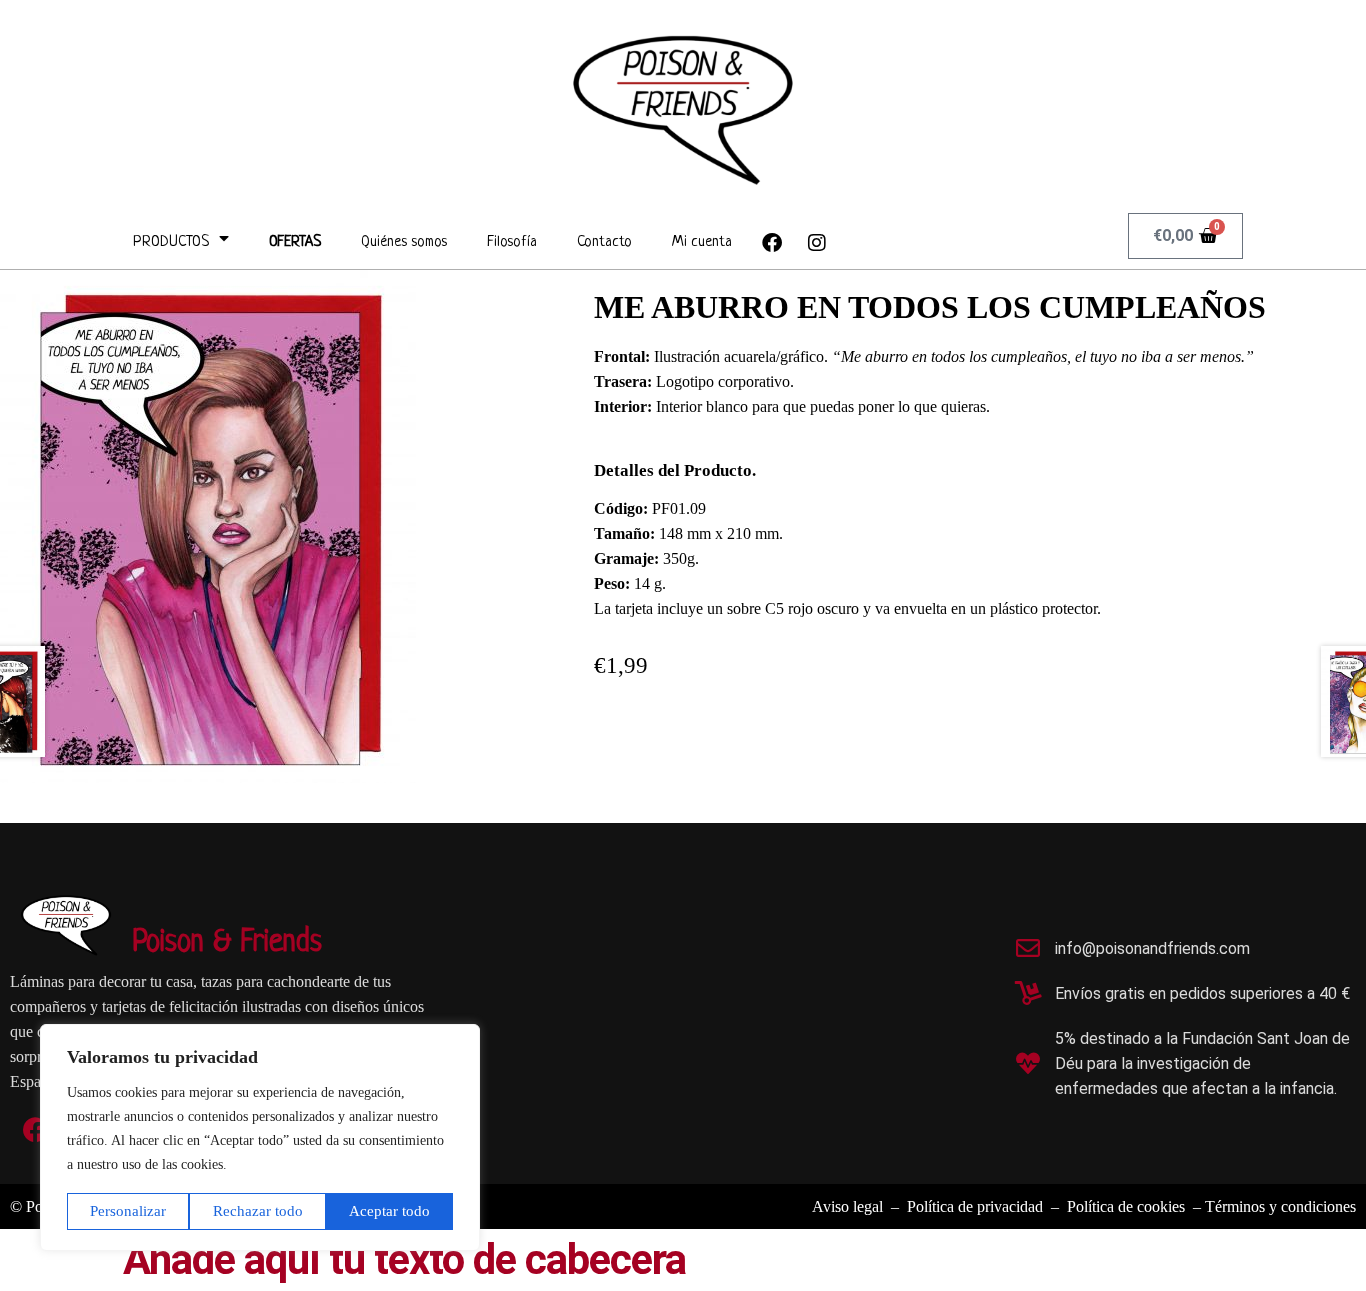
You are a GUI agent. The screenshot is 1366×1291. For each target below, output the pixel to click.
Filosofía (512, 242)
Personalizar (128, 1211)
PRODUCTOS (171, 242)
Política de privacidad (975, 1206)
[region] (260, 1137)
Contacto (604, 242)
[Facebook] (772, 243)
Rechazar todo (258, 1211)
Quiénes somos (404, 242)
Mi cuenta (702, 242)
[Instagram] (817, 243)
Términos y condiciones (1280, 1206)
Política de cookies (1126, 1206)
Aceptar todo (389, 1211)
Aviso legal (851, 1206)
